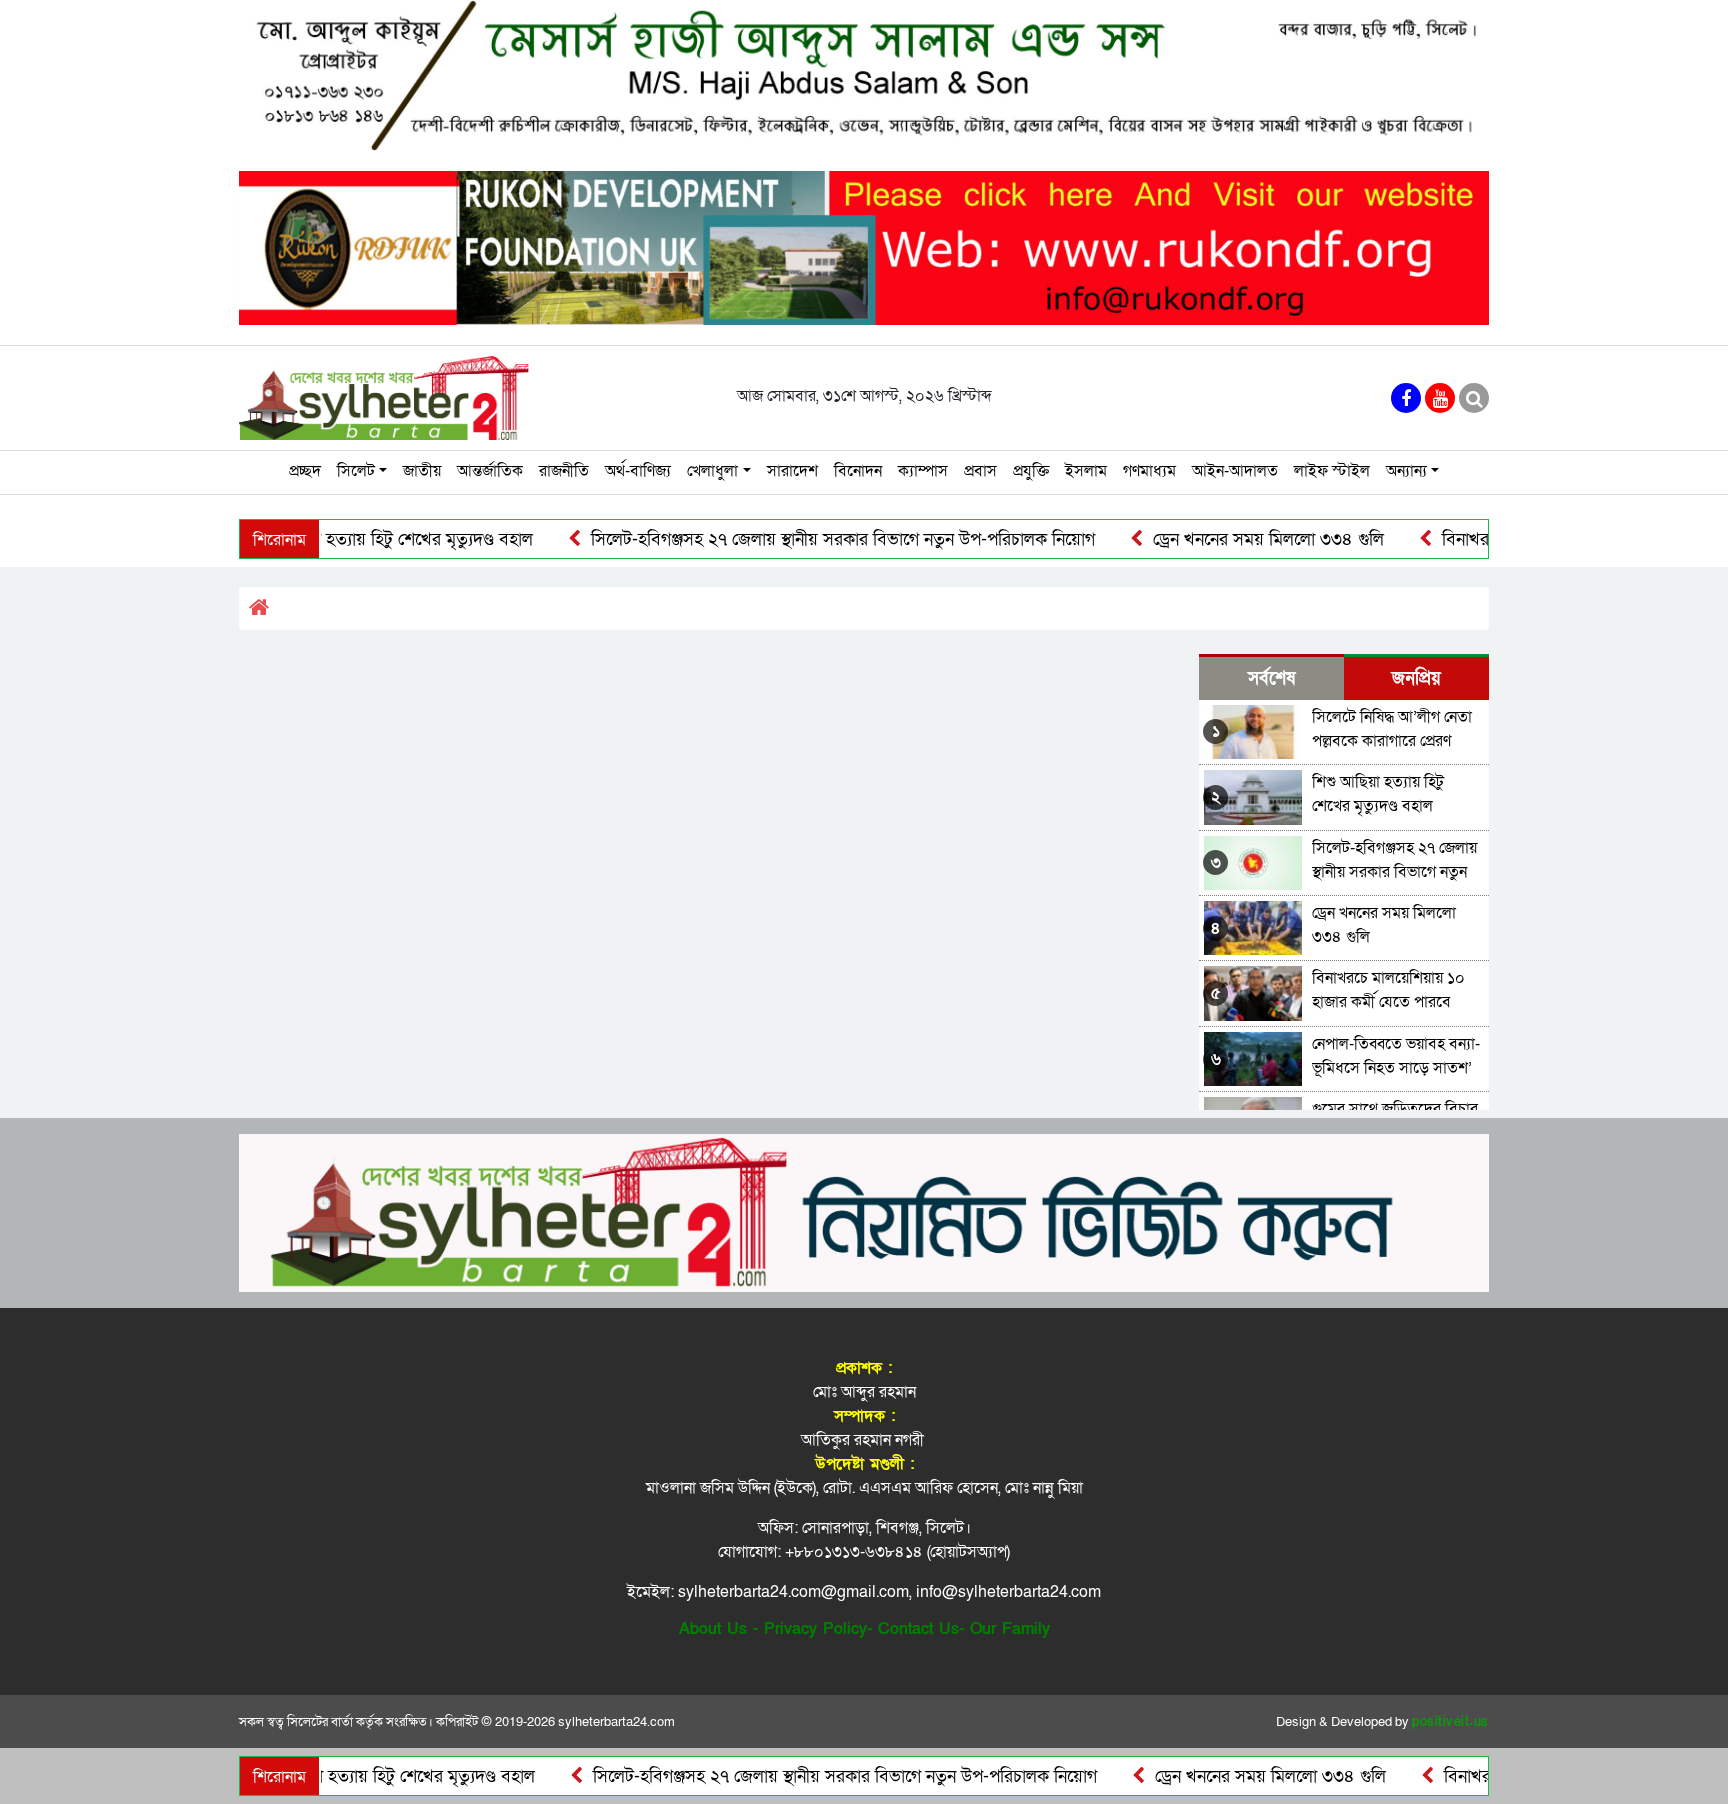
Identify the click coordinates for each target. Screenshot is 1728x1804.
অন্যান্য (1406, 471)
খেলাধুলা (712, 471)
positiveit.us (1450, 1722)
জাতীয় (422, 471)
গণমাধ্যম (1149, 471)
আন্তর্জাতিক (490, 471)
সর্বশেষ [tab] (1271, 678)
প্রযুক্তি (1031, 471)
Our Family (1010, 1629)
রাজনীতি (564, 471)
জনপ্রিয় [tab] (1416, 678)
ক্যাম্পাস (923, 471)
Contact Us (918, 1629)
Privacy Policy (815, 1629)
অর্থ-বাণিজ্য (638, 471)
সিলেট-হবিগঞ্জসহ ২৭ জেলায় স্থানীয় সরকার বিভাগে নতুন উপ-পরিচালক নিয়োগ (784, 539)
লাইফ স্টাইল (1332, 471)
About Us (713, 1629)
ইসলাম (1086, 471)
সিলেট (356, 471)
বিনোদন (858, 471)
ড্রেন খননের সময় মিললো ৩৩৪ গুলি (1210, 539)
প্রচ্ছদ (305, 471)
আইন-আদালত (1235, 471)
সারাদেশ (792, 471)
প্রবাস (980, 471)
